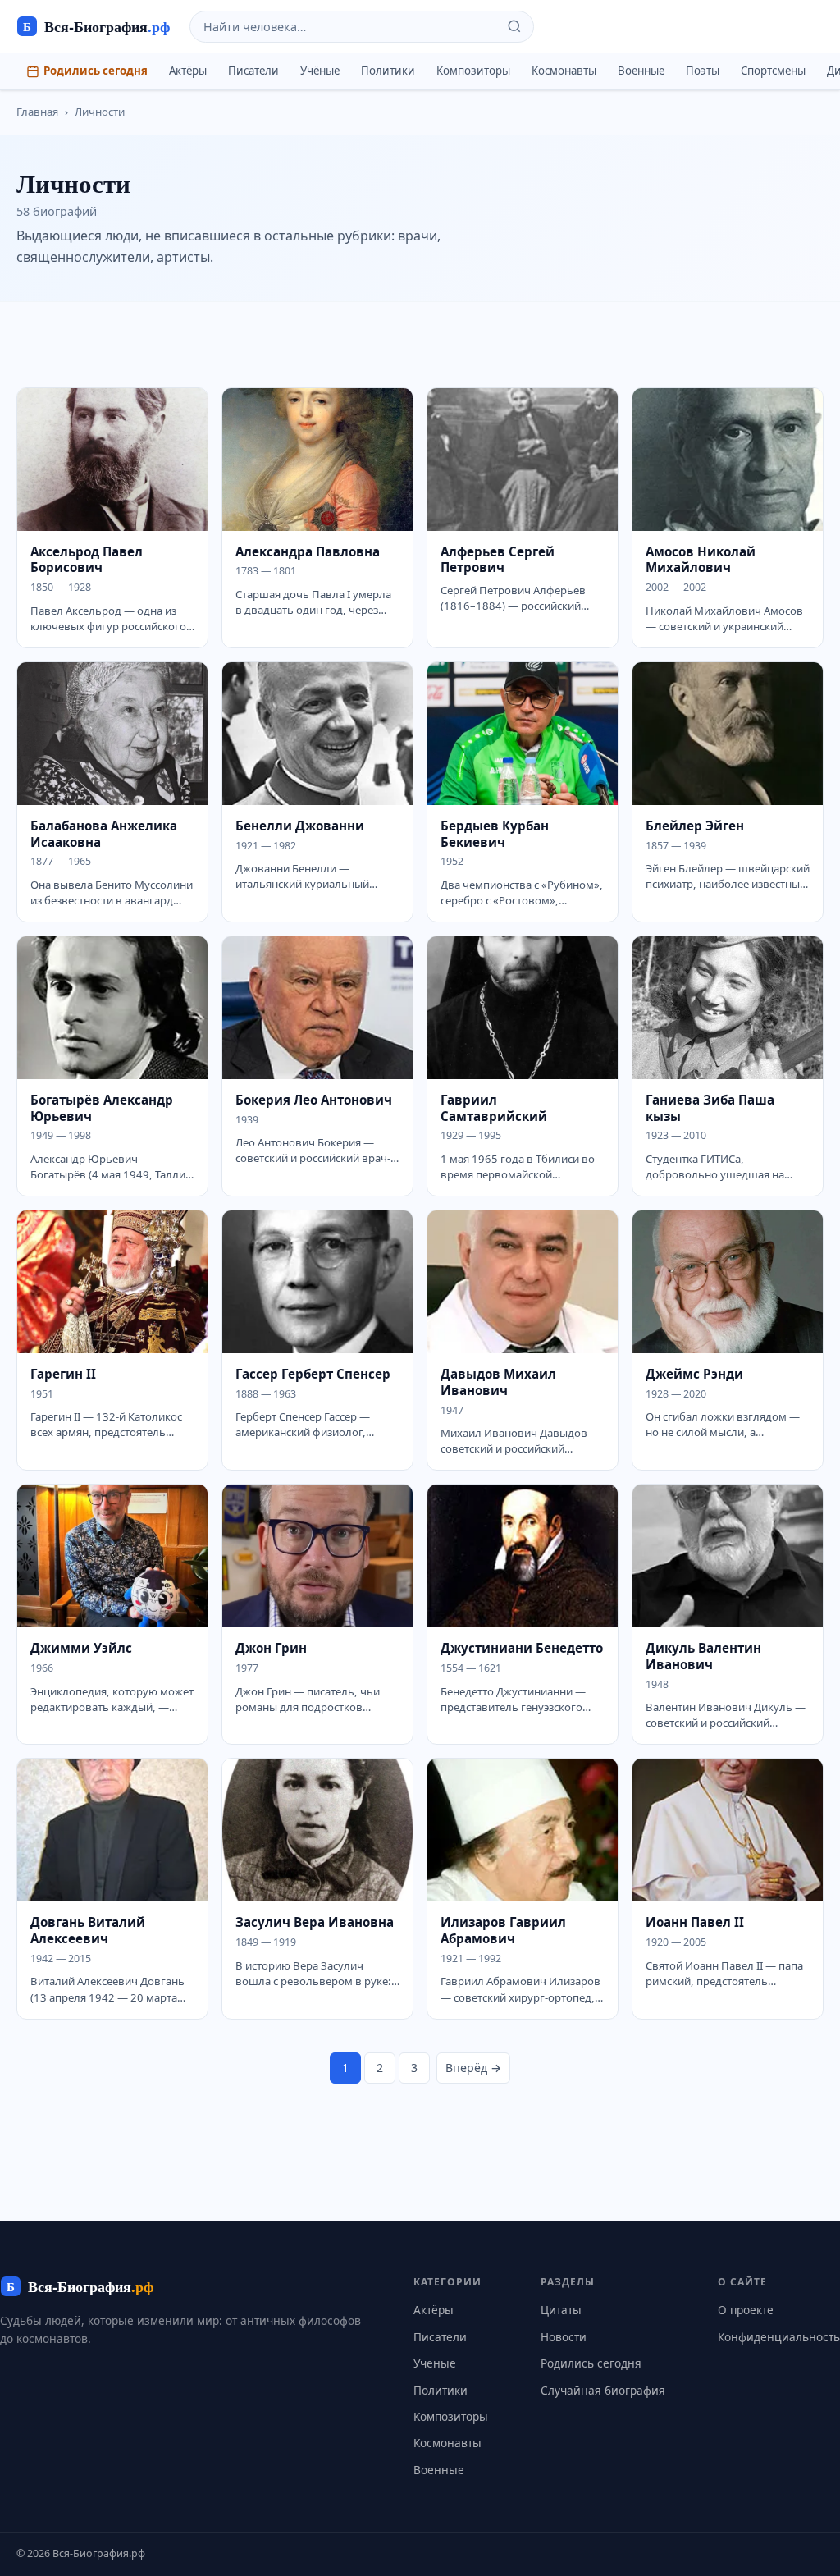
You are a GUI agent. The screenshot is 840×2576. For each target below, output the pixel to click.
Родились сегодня (96, 71)
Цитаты (561, 2310)
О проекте (746, 2310)
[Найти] (514, 26)
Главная (37, 112)
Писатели (253, 71)
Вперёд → (473, 2068)
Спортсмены (773, 71)
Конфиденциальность (779, 2337)
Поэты (703, 71)
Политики (388, 71)
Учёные (320, 71)
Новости (564, 2337)
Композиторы (473, 71)
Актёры (188, 71)
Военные (641, 71)
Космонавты (564, 71)
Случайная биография (603, 2390)
